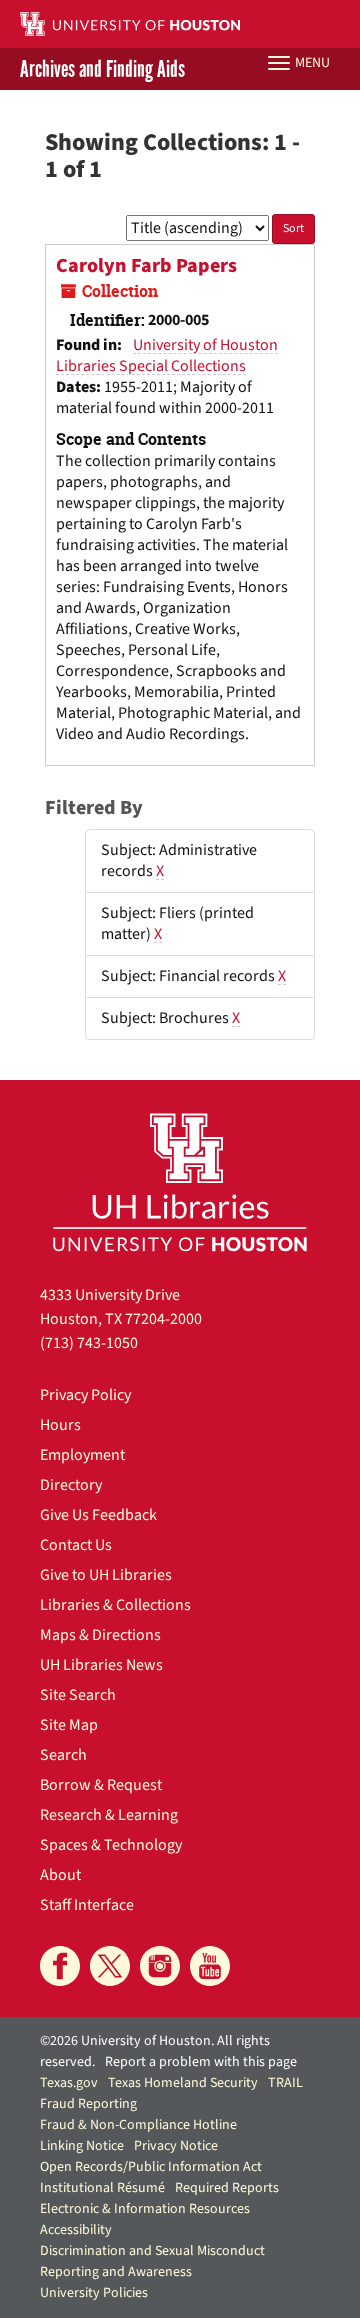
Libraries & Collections (115, 1605)
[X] (110, 1966)
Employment (82, 1455)
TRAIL (285, 2083)
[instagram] (160, 1966)
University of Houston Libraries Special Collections (167, 355)
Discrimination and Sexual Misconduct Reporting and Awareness (152, 2261)
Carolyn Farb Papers (146, 266)
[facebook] (60, 1966)
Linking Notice (82, 2146)
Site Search (78, 1695)
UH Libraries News (101, 1665)
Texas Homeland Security (183, 2083)
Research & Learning (109, 1815)
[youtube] (210, 1966)
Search (63, 1755)
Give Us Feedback (98, 1515)
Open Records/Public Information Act (151, 2167)
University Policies (94, 2293)
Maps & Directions (100, 1635)
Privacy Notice (176, 2146)
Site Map (69, 1725)
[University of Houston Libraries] (180, 1181)
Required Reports (227, 2188)
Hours (60, 1425)
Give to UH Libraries (106, 1575)
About (60, 1875)
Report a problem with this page (201, 2062)
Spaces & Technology (111, 1845)
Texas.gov (69, 2083)
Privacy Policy (85, 1395)
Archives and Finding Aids (102, 69)
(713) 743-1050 (89, 1343)
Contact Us (76, 1545)
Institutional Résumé (102, 2188)
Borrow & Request (101, 1785)
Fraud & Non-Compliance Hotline (138, 2125)
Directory (71, 1485)
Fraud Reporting (88, 2104)
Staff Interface (87, 1905)
